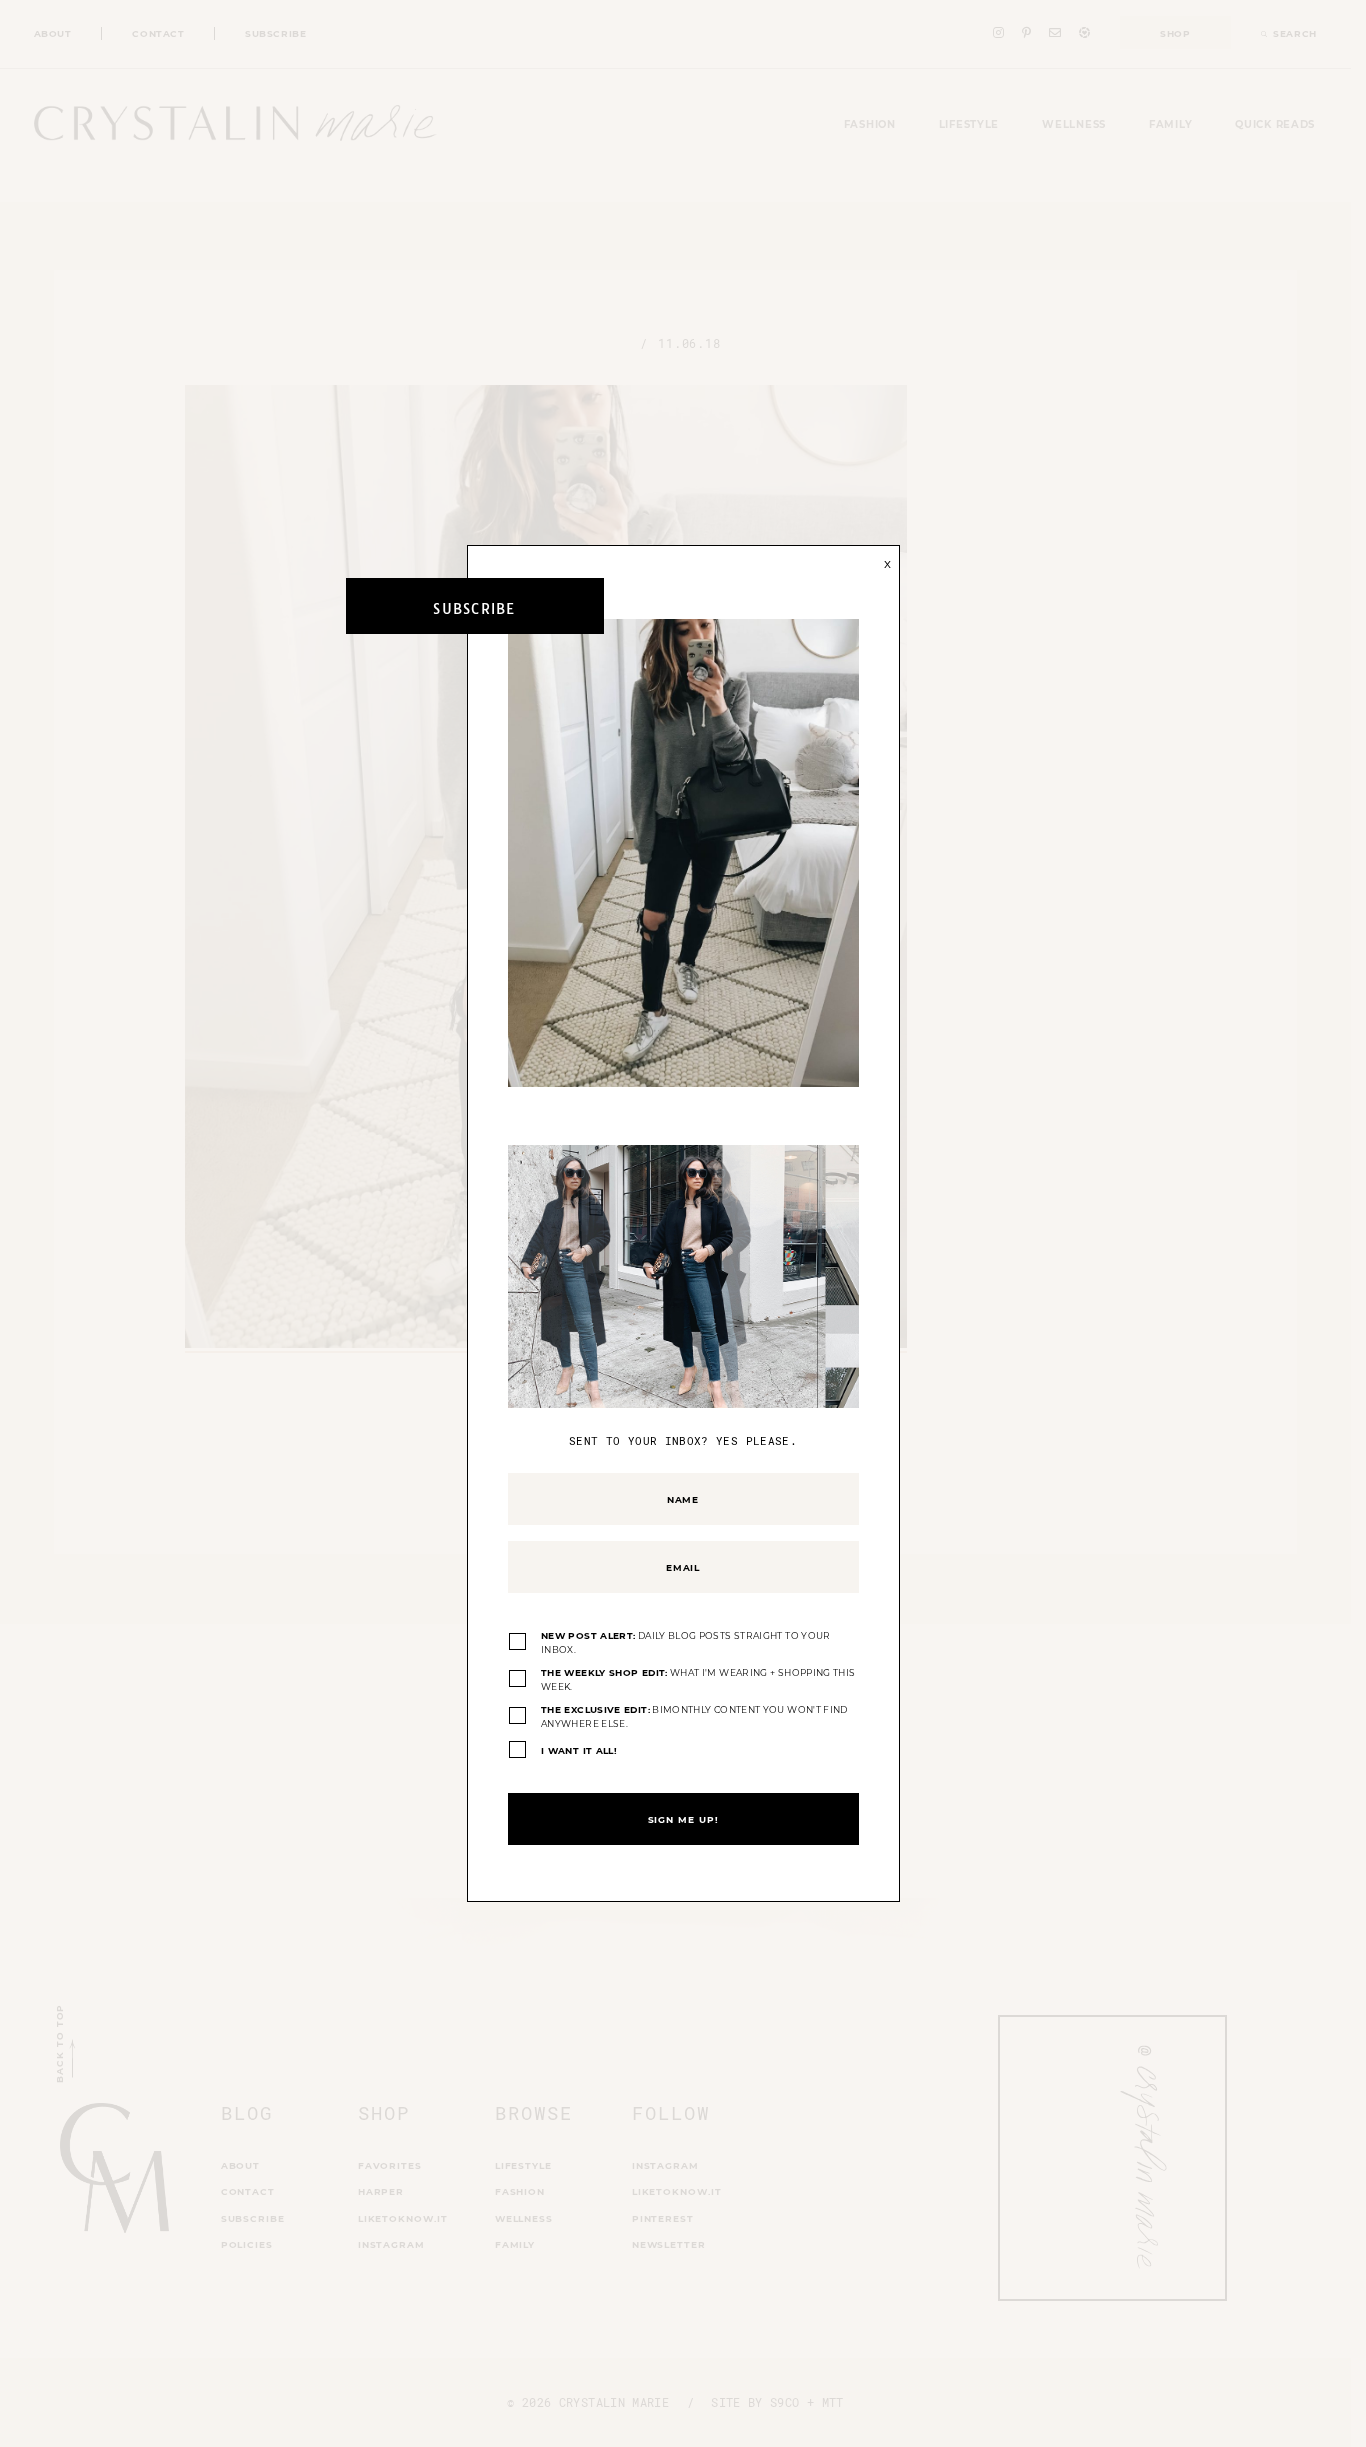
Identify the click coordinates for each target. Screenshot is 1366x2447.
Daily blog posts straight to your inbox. (686, 1642)
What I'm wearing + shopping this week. (698, 1679)
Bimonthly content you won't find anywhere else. (694, 1716)
